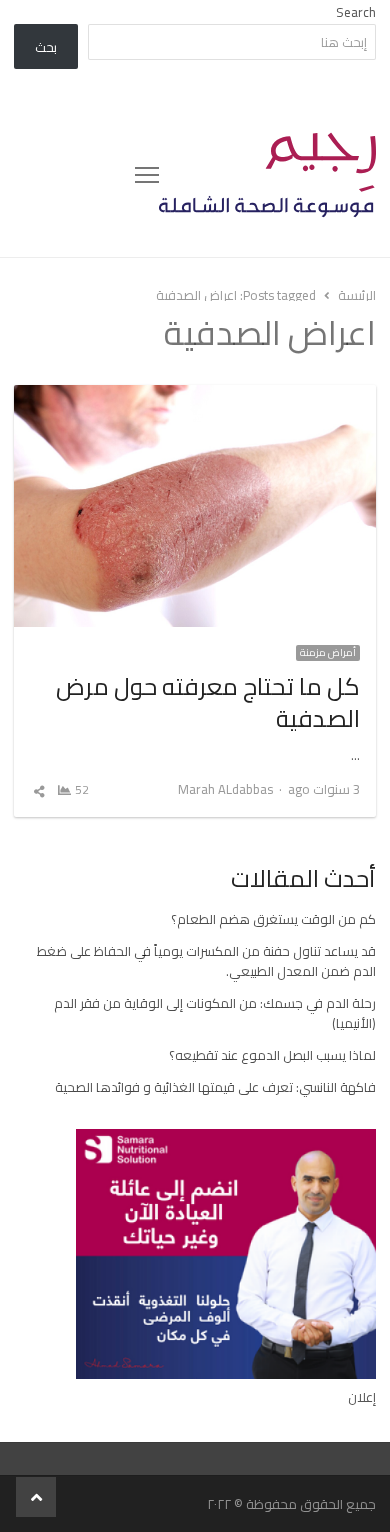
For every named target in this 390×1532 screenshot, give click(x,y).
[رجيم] (268, 175)
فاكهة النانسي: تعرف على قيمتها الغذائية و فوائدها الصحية (215, 1087)
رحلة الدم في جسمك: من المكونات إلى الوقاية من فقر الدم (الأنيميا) (215, 1013)
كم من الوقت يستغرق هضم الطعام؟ (273, 919)
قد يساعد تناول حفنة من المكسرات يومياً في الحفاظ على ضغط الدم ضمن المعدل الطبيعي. (206, 961)
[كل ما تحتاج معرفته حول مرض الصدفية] (195, 397)
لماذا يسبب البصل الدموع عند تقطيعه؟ (272, 1055)
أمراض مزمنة (328, 653)
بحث (46, 47)
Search (356, 12)
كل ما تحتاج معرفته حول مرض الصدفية (208, 702)
